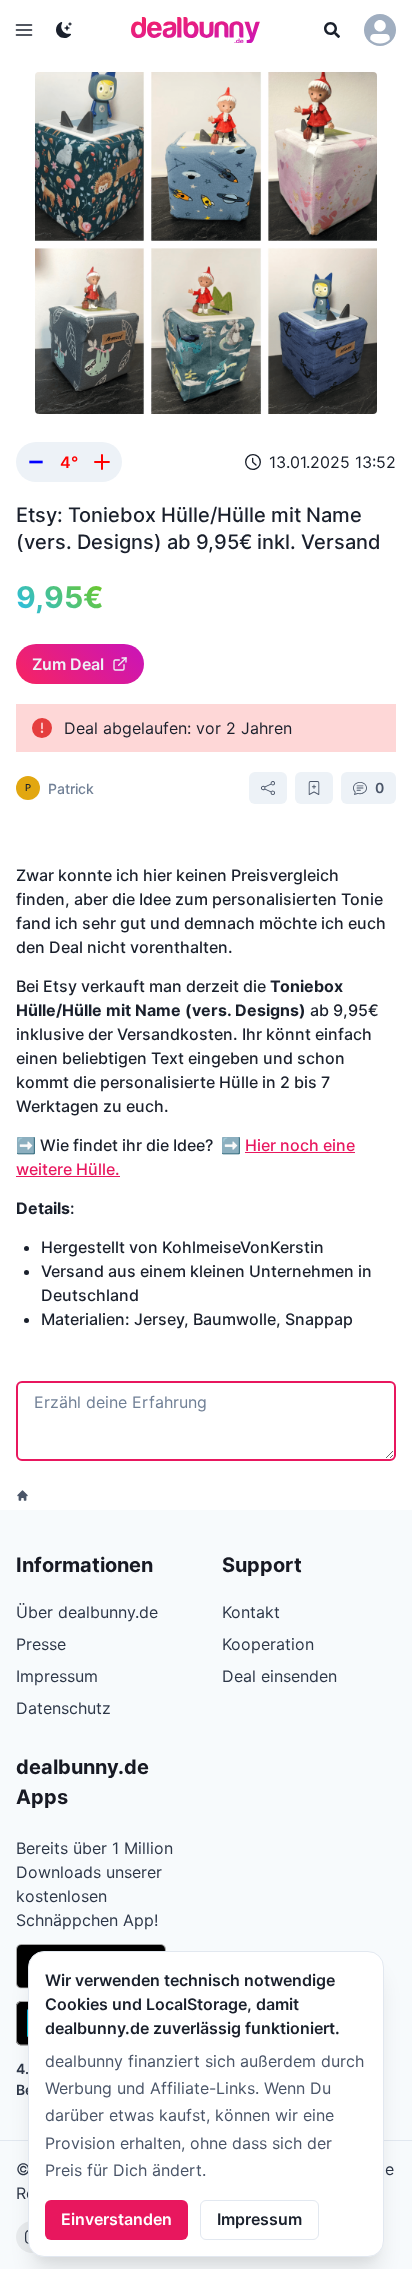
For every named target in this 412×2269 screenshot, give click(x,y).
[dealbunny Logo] (202, 30)
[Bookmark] (314, 788)
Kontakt (251, 1612)
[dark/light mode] (64, 30)
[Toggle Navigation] (24, 30)
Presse (41, 1644)
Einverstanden (116, 2219)
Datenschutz (63, 1708)
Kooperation (268, 1644)
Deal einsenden (279, 1676)
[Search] (332, 30)
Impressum (259, 2219)
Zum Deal (68, 664)
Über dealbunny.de (87, 1612)
